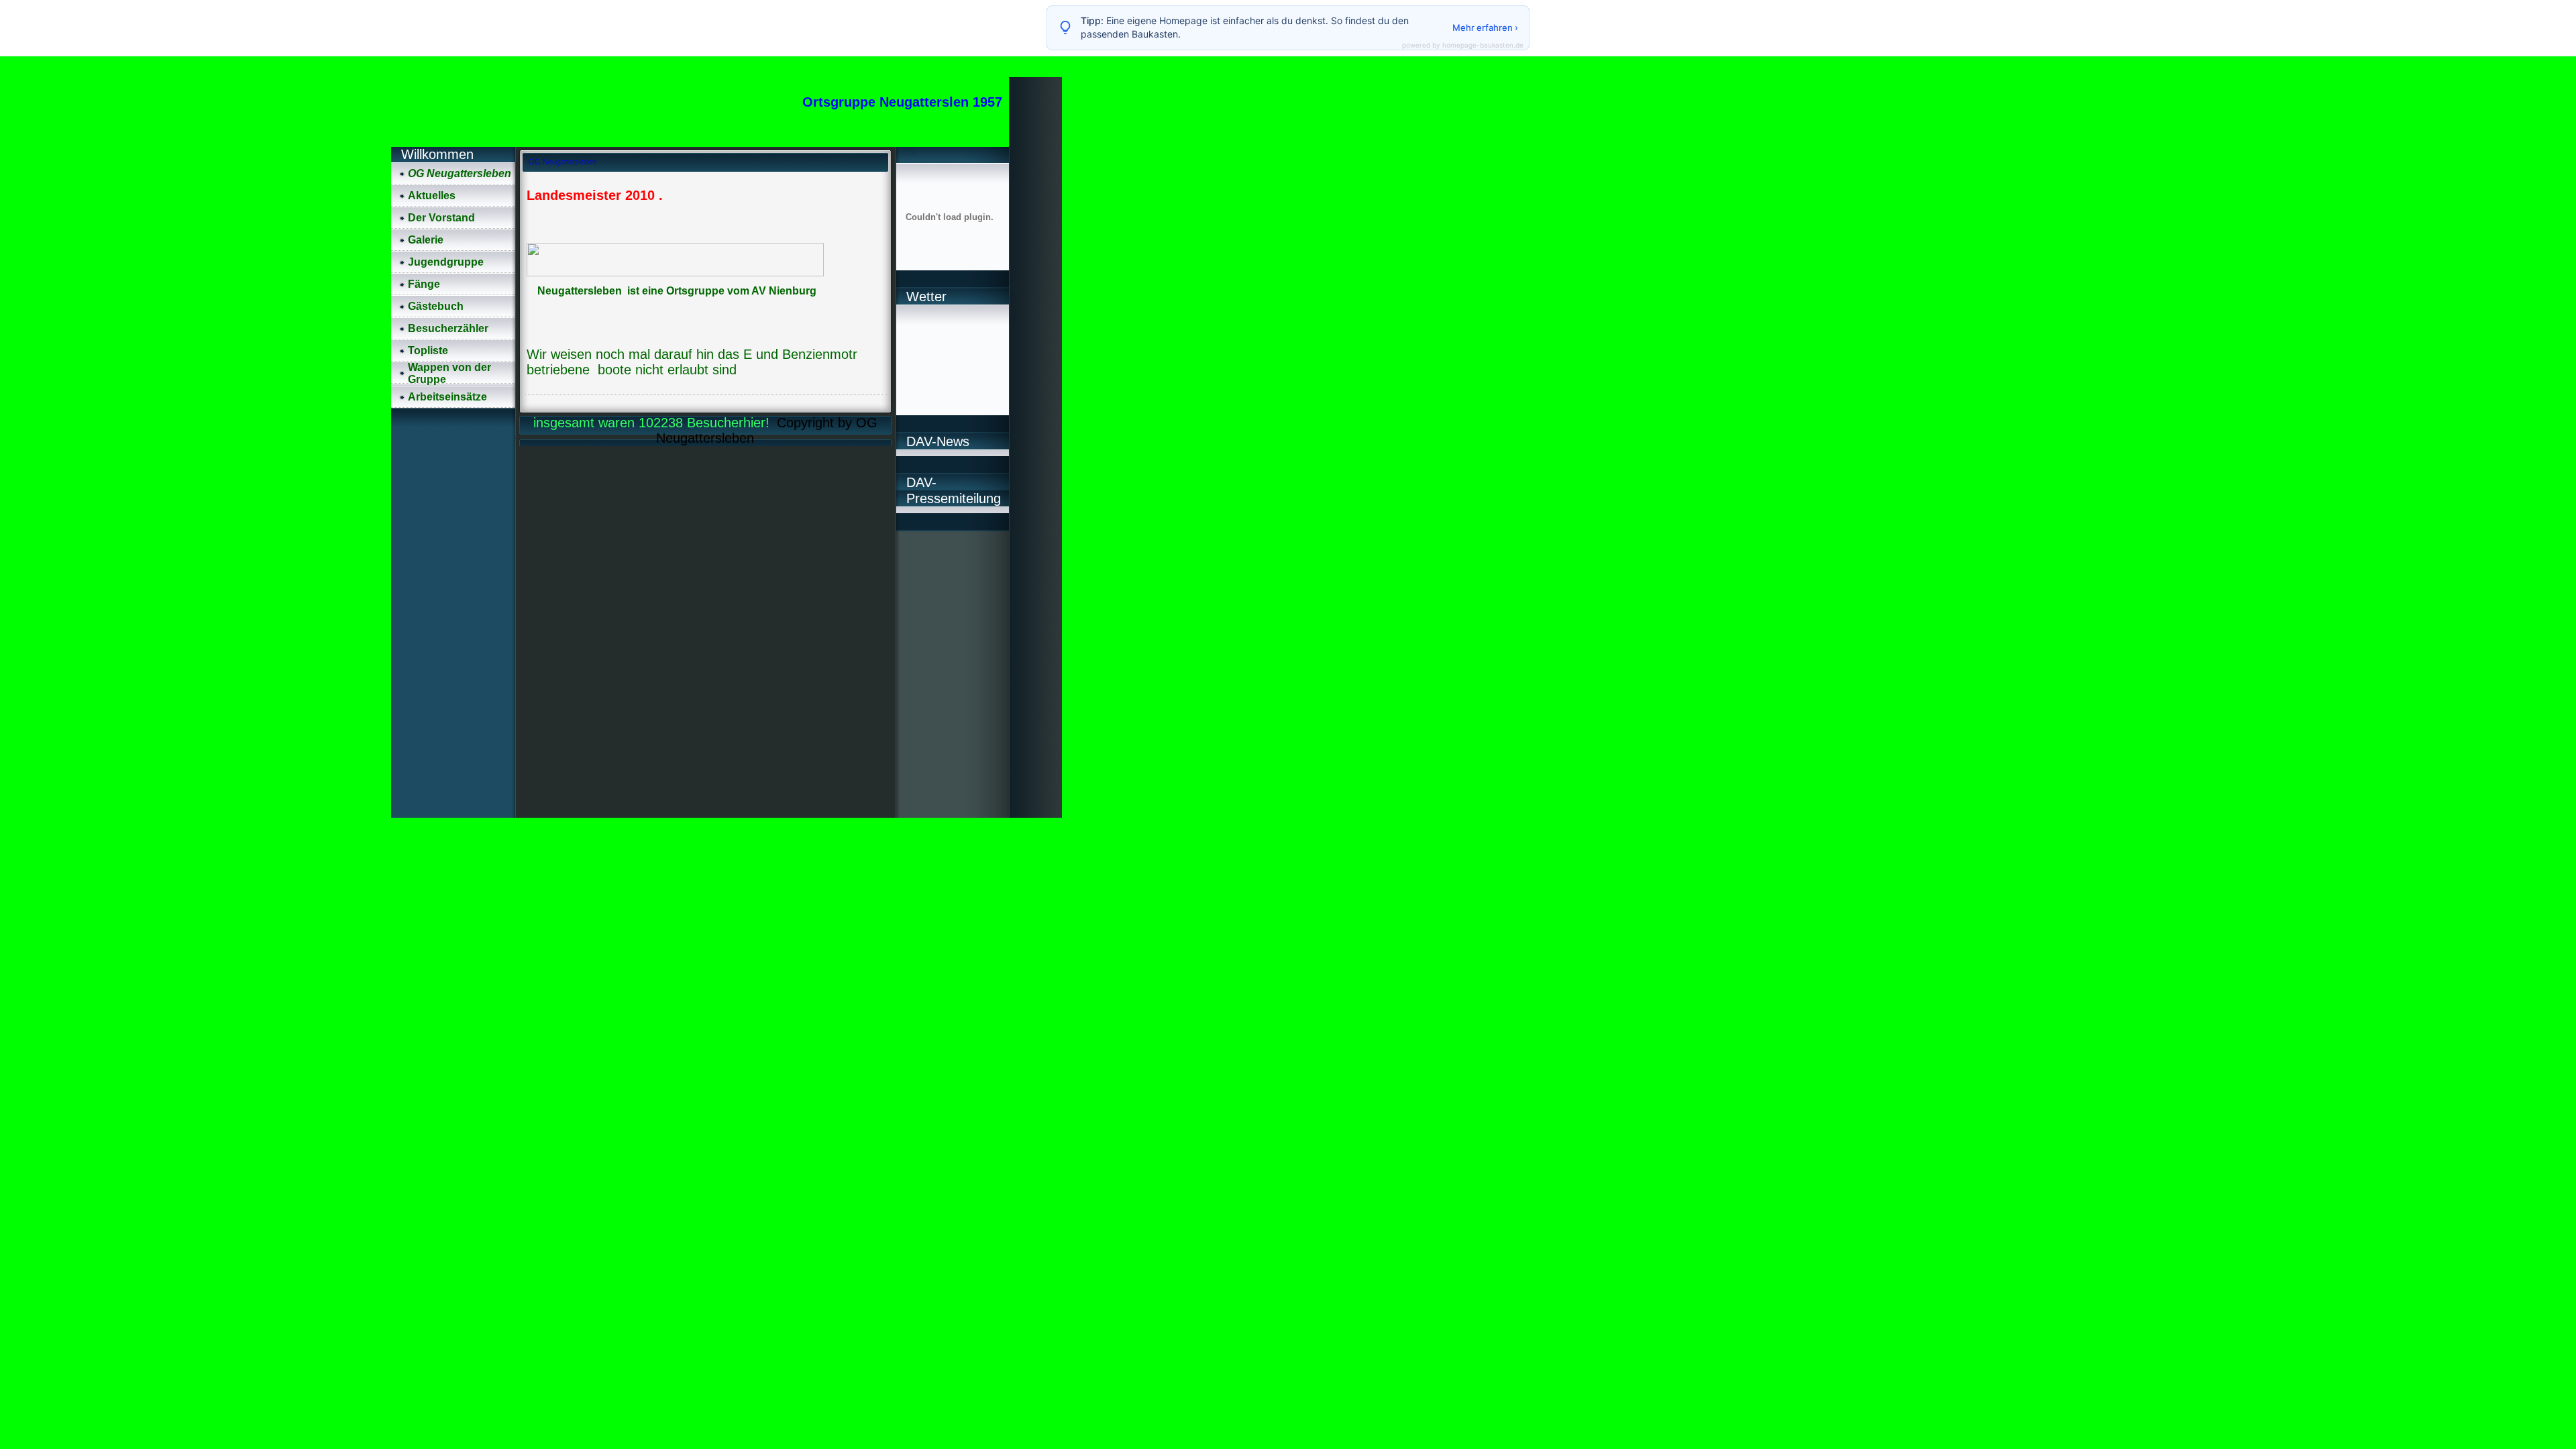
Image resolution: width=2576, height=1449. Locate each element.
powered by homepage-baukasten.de (1463, 45)
